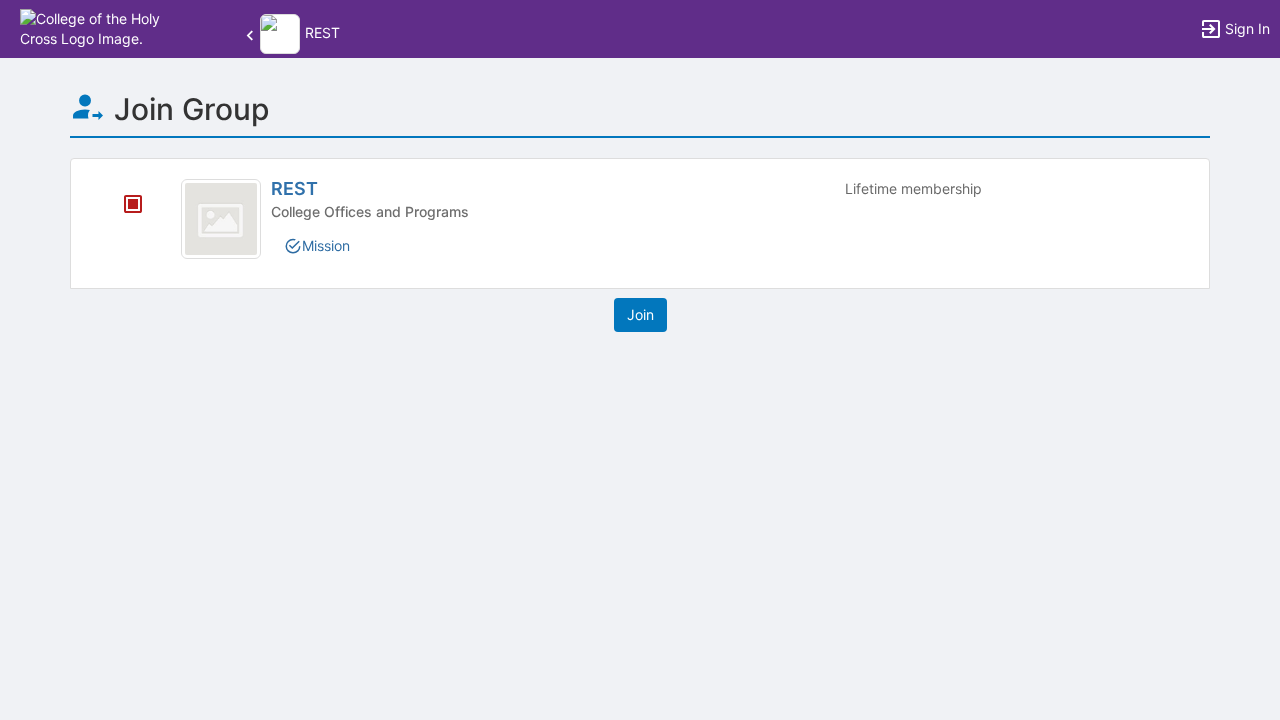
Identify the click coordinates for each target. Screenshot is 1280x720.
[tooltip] (133, 205)
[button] (102, 27)
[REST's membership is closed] (122, 206)
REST (294, 188)
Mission (326, 245)
